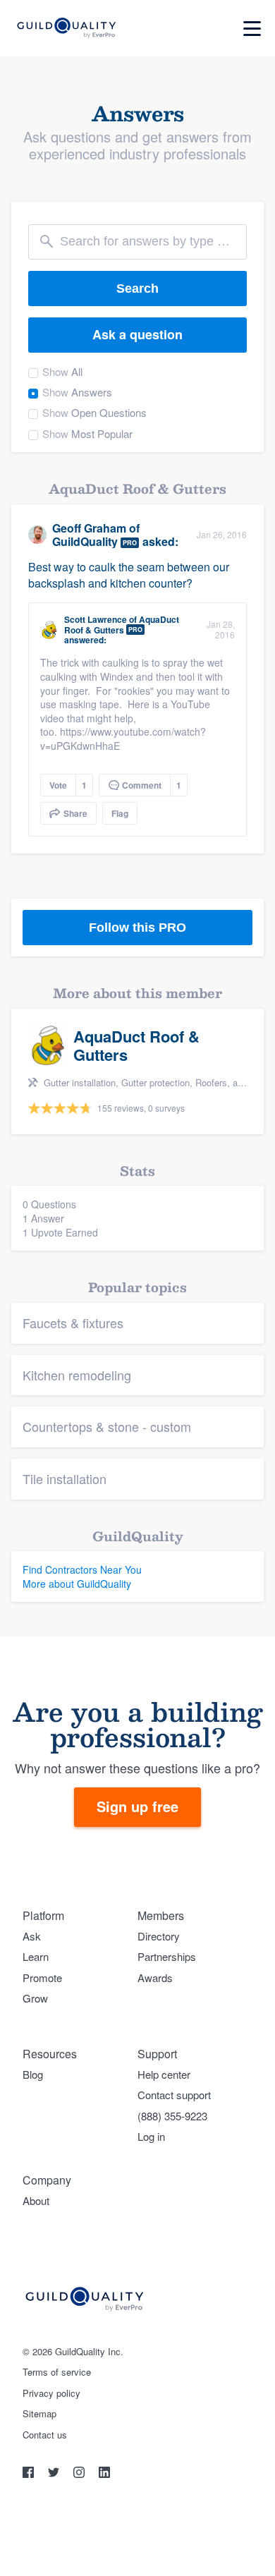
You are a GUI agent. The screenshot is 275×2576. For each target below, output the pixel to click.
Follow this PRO (137, 928)
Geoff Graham (89, 528)
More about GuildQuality (77, 1584)
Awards (155, 1977)
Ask (32, 1936)
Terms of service (57, 2372)
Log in (151, 2136)
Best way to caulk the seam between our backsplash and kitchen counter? (129, 575)
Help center (164, 2074)
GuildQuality (85, 541)
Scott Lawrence (96, 619)
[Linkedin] (104, 2474)
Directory (159, 1936)
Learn (36, 1956)
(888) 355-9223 (172, 2116)
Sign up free (137, 1806)
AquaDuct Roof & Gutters (122, 624)
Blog (33, 2074)
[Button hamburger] (252, 29)
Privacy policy (51, 2393)
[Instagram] (80, 2474)
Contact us (45, 2435)
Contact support (174, 2095)
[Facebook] (30, 2474)
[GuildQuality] (66, 29)
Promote (42, 1977)
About (36, 2200)
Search (137, 288)
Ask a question (137, 334)
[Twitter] (55, 2474)
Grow (35, 1998)
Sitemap (39, 2414)
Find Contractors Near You (82, 1569)
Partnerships (167, 1956)
